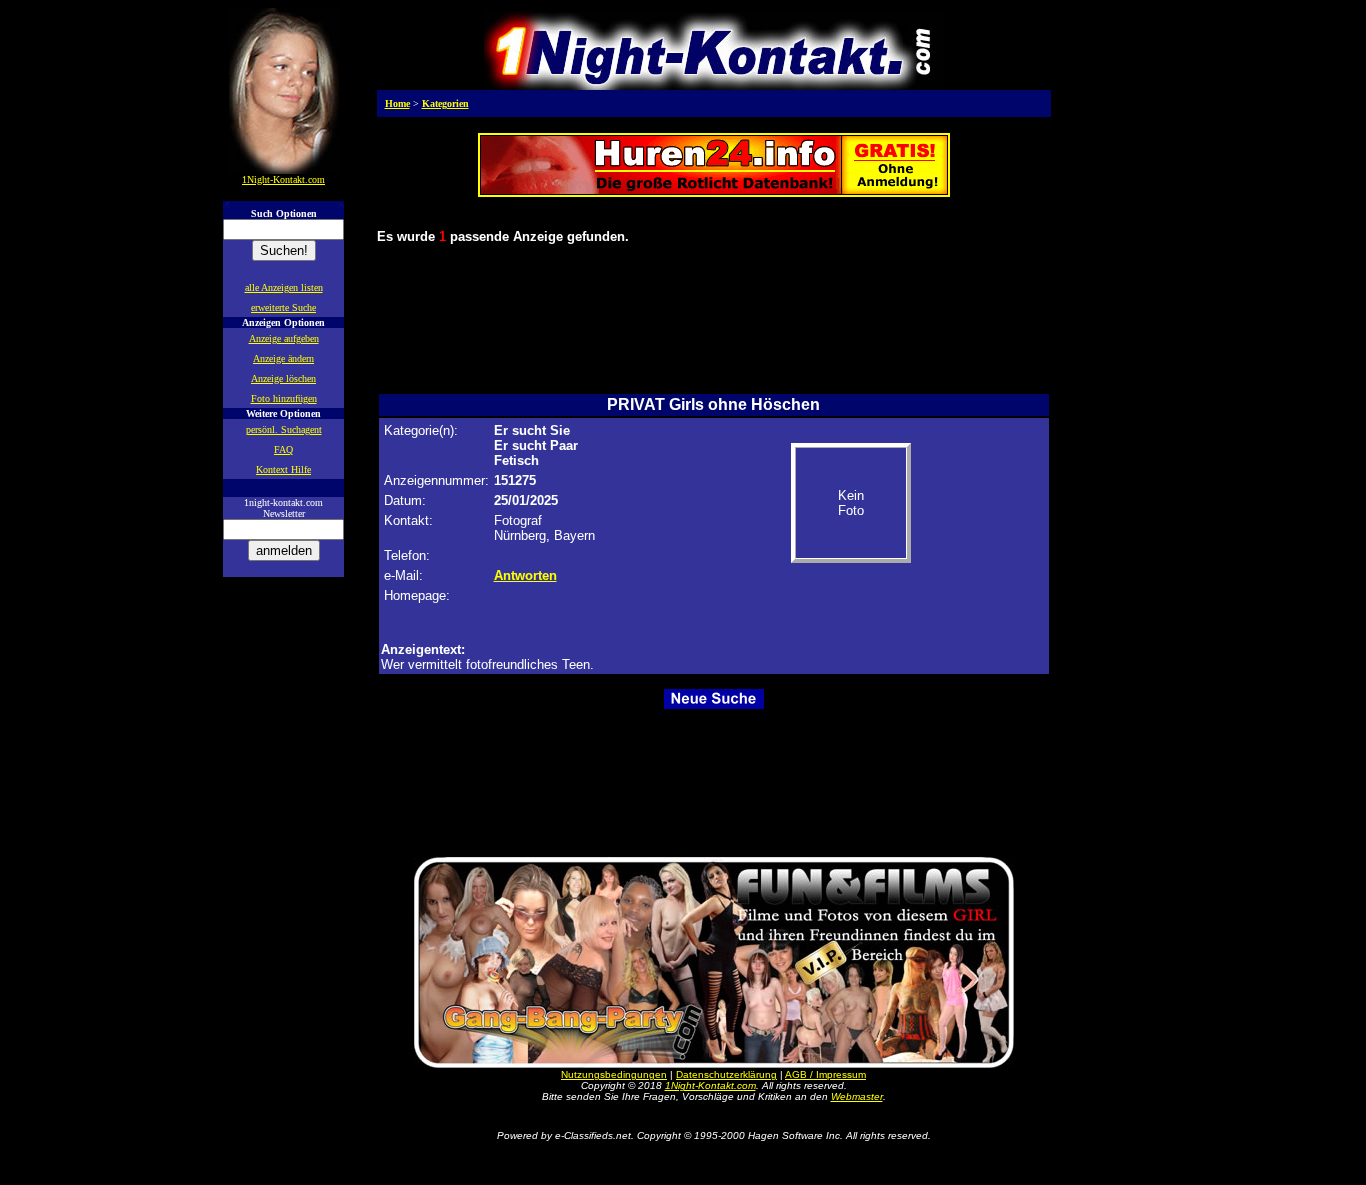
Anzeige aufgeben (284, 338)
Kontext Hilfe (283, 469)
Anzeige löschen (283, 378)
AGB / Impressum (825, 1074)
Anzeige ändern (283, 358)
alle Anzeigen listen (284, 287)
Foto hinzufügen (284, 398)
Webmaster (857, 1096)
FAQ (283, 449)
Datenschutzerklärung (726, 1074)
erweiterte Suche (283, 307)
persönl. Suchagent (284, 429)
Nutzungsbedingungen (614, 1074)
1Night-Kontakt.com (710, 1085)
